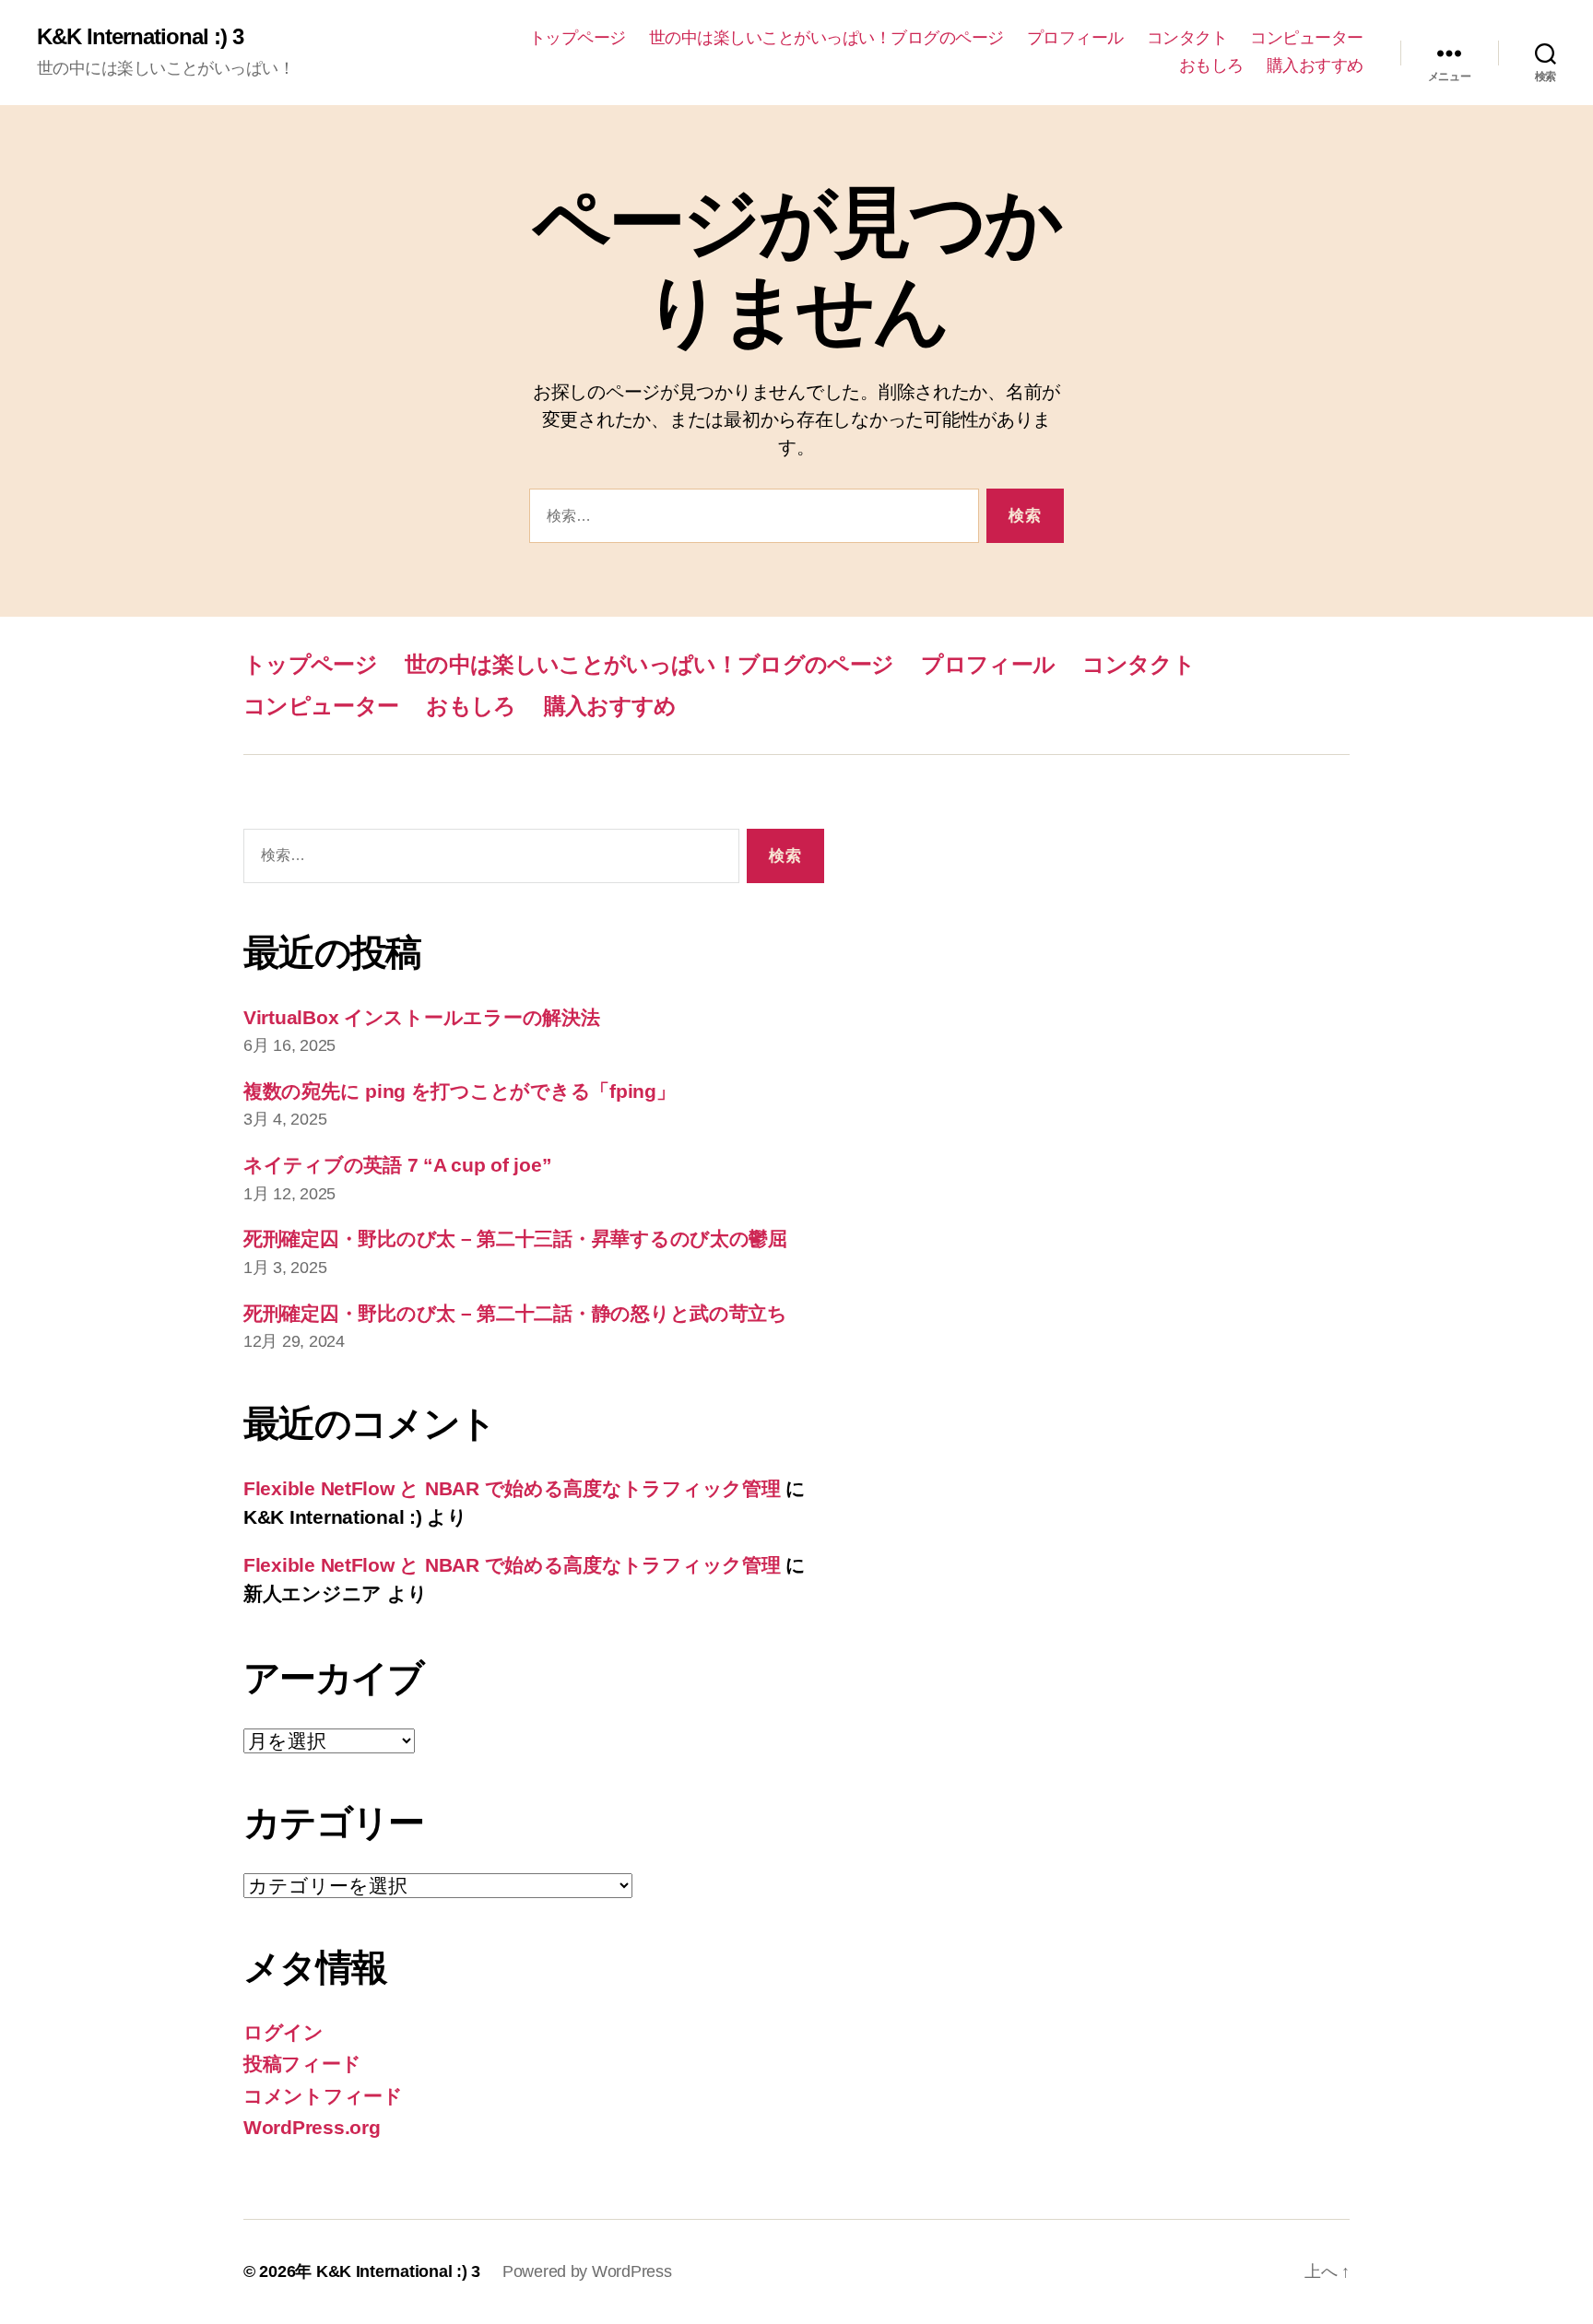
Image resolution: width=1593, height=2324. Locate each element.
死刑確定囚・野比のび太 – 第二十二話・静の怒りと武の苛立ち (515, 1313)
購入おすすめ (1315, 65)
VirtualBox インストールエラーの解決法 (422, 1017)
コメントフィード (323, 2096)
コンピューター (1307, 38)
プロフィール (1075, 38)
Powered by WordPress (587, 2271)
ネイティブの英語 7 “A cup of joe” (397, 1165)
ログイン (283, 2032)
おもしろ (1211, 65)
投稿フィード (302, 2064)
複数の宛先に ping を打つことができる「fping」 (459, 1091)
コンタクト (1187, 38)
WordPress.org (312, 2127)
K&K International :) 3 (140, 37)
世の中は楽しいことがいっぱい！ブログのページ (826, 38)
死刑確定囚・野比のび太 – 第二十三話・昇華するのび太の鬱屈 (515, 1239)
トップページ (578, 38)
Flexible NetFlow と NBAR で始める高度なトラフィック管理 (512, 1488)
